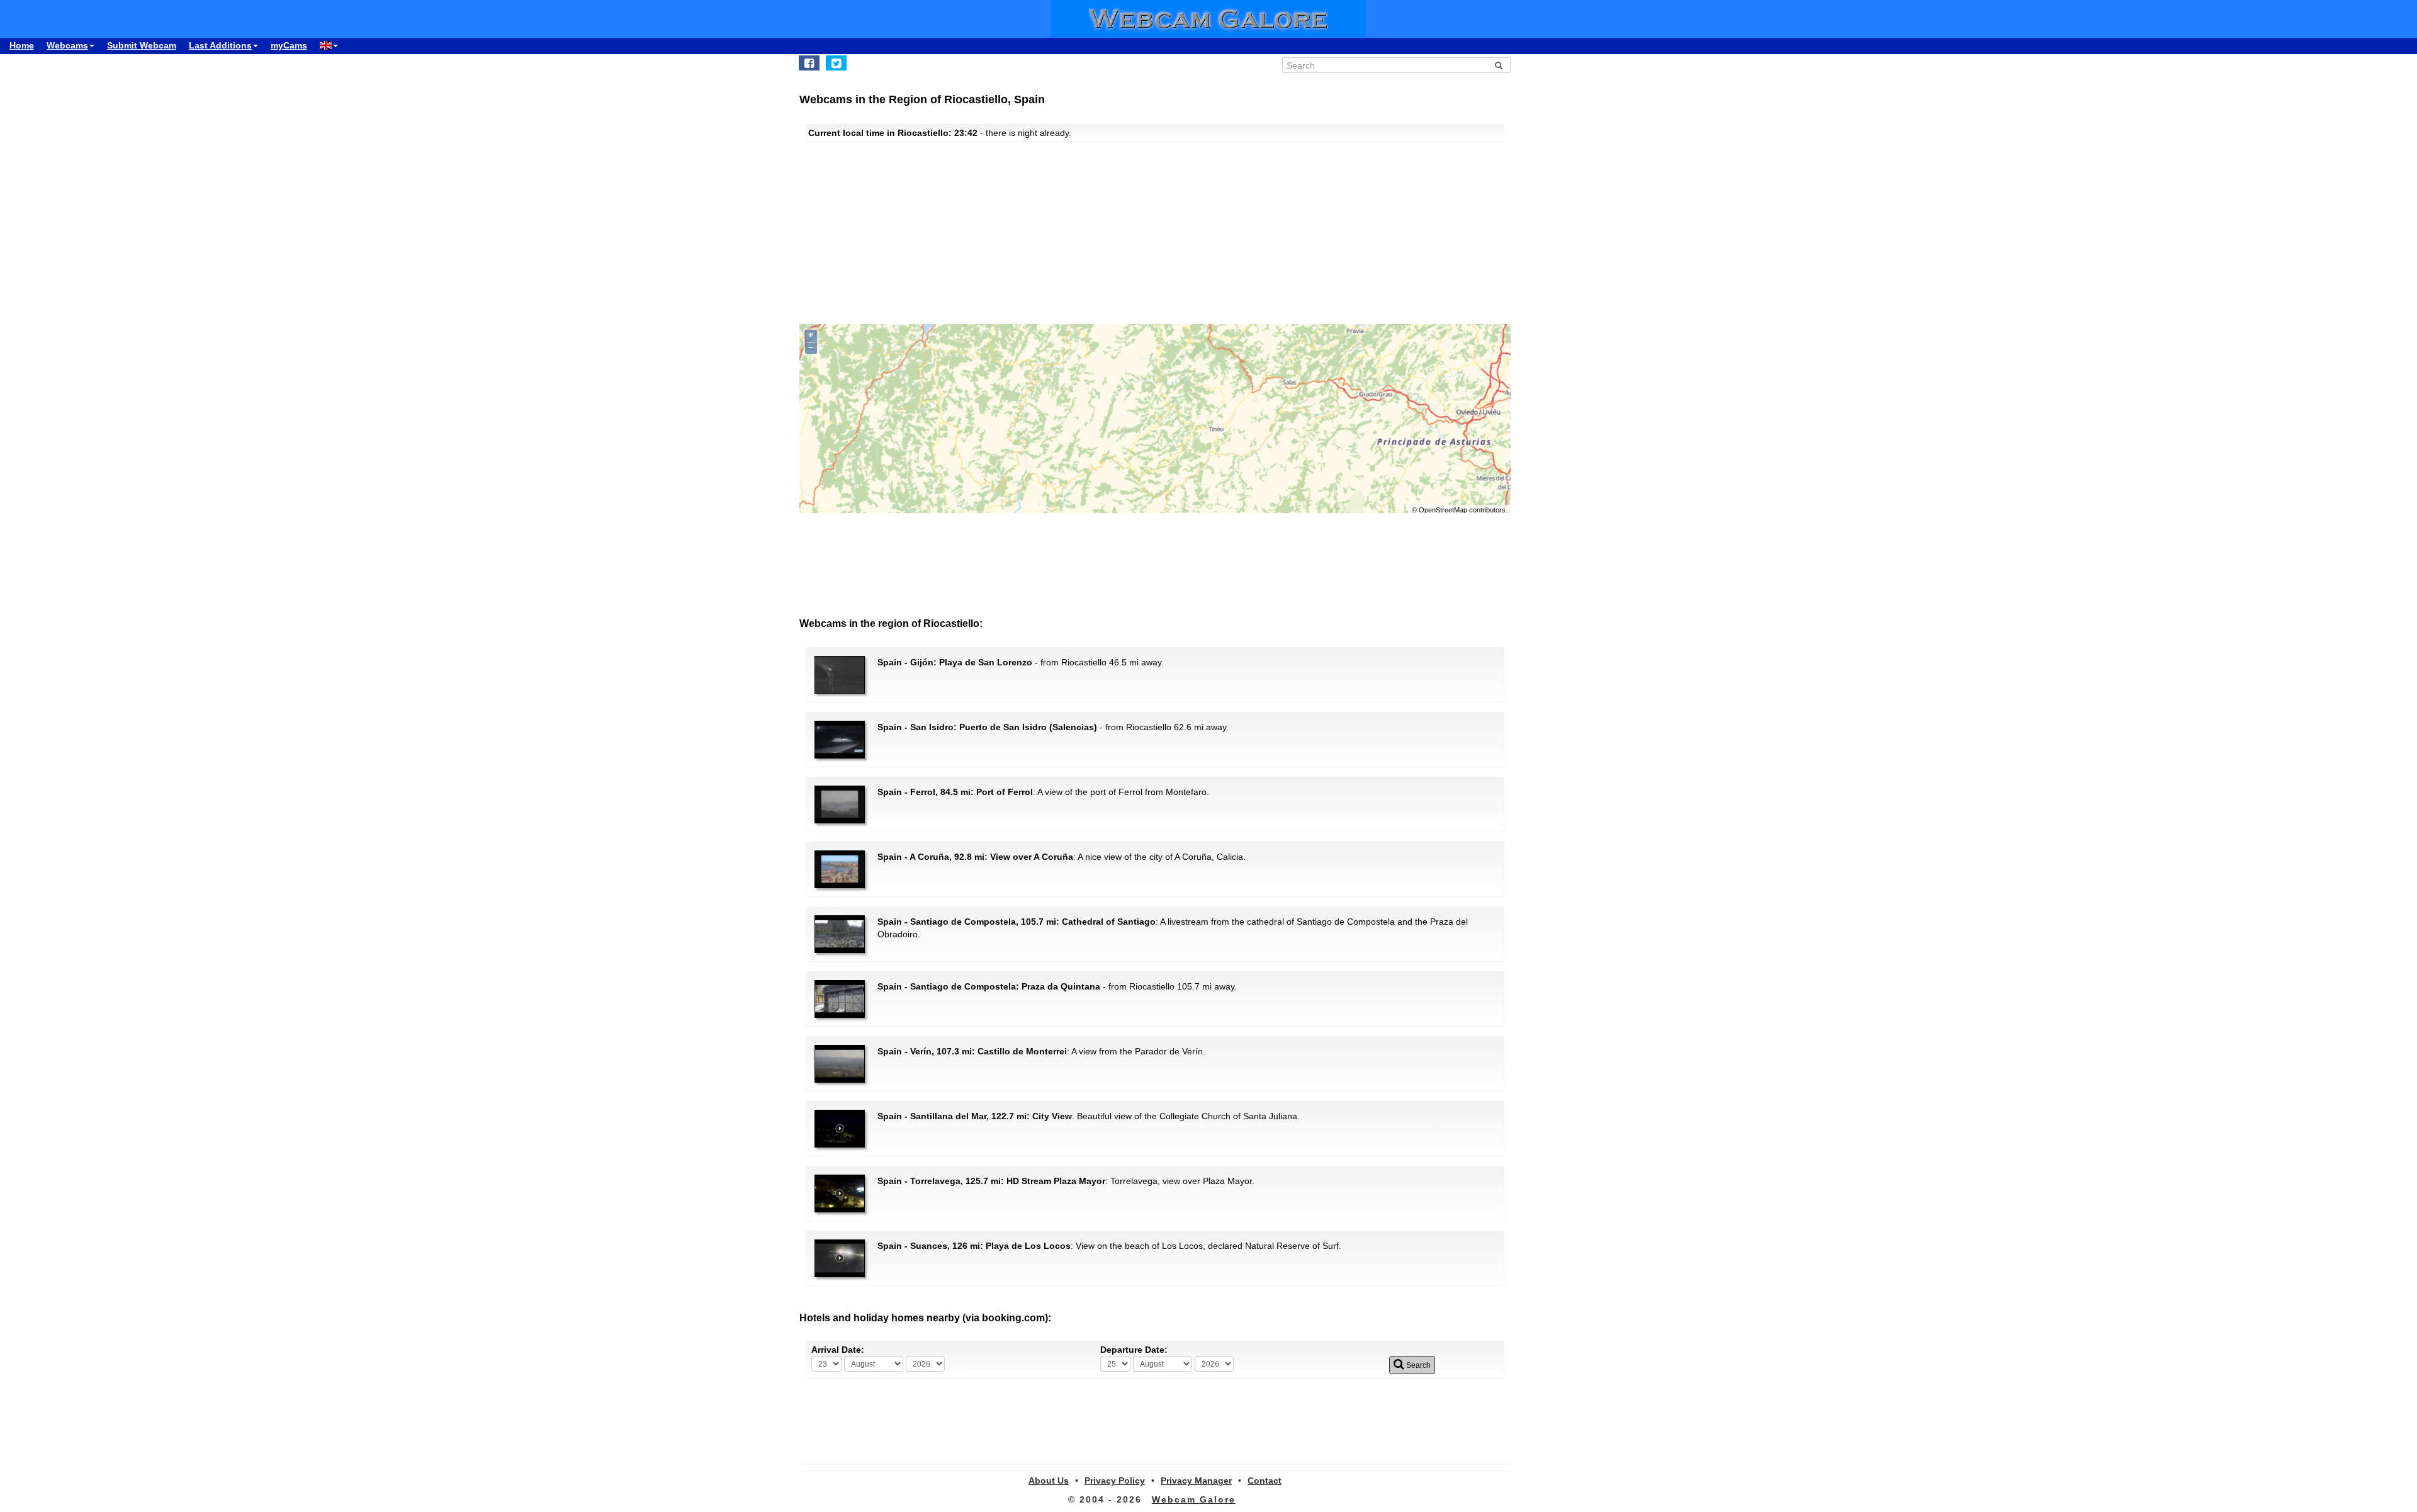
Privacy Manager (1196, 1481)
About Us (1049, 1481)
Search (1417, 1365)
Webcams (67, 45)
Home (22, 45)
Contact (1265, 1481)
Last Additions (220, 45)
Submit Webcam (142, 45)
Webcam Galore (1194, 1499)
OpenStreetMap (1443, 510)
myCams (289, 45)
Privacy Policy (1115, 1481)
